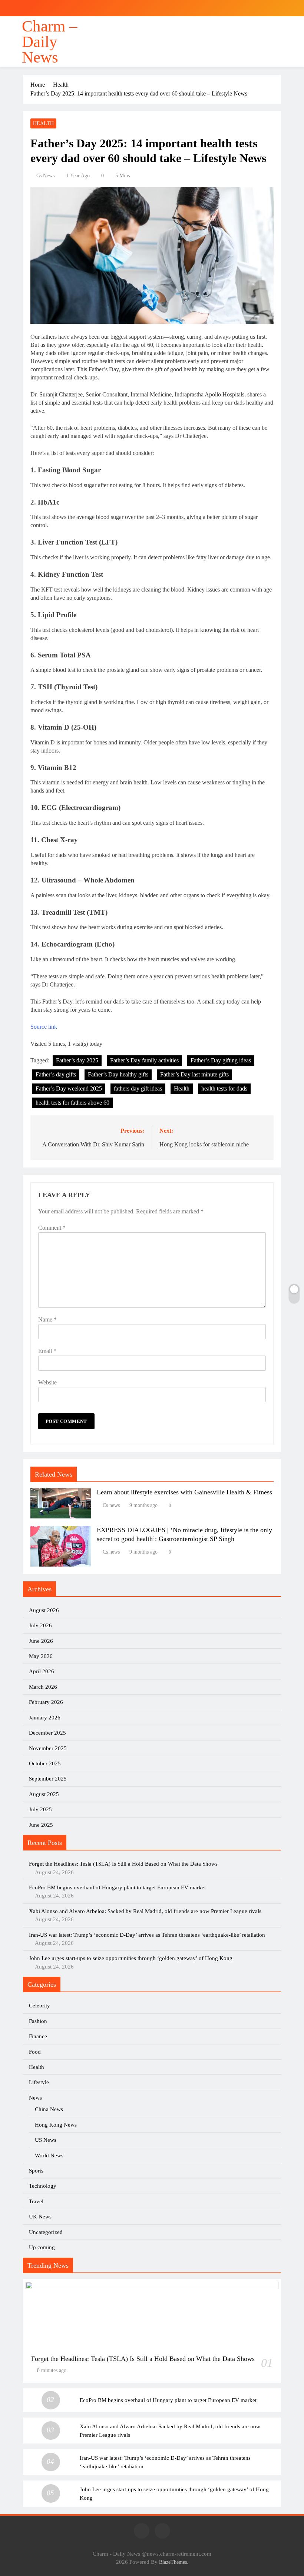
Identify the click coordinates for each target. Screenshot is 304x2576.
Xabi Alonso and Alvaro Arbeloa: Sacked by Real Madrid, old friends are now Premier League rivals (145, 1911)
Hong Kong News (56, 2125)
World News (49, 2155)
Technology (43, 2186)
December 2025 (47, 1733)
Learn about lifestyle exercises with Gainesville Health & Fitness (184, 1492)
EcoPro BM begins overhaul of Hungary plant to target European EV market (117, 1887)
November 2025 (48, 1748)
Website (47, 1382)
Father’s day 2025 (77, 1060)
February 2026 (46, 1702)
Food (35, 2052)
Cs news (45, 176)
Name (47, 1319)
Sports (36, 2171)
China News (49, 2109)
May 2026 (41, 1656)
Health (43, 123)
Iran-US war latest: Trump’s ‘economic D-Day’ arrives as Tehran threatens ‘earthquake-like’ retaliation (147, 1935)
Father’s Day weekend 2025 (69, 1088)
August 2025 (44, 1794)
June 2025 (41, 1825)
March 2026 (43, 1687)
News (35, 2098)
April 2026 (42, 1671)
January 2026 (45, 1718)
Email (47, 1351)
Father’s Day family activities (144, 1060)
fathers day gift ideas (138, 1088)
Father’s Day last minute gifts (194, 1074)
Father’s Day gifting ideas (221, 1060)
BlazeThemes (173, 2562)
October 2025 (45, 1763)
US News (46, 2140)
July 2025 (40, 1809)
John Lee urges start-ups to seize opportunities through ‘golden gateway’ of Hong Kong (131, 1958)
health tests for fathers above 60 (72, 1103)
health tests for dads (224, 1088)
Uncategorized (46, 2232)
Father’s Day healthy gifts (118, 1074)
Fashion (38, 2021)
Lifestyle (39, 2082)
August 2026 (44, 1610)
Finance (38, 2036)
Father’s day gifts (56, 1074)
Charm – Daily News (50, 42)
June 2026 (41, 1641)
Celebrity (39, 2006)
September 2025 (48, 1779)
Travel (36, 2201)
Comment (52, 1228)
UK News (40, 2217)
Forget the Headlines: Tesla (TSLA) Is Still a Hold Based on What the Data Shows (123, 1864)
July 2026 (40, 1625)
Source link (44, 1027)
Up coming (42, 2247)
